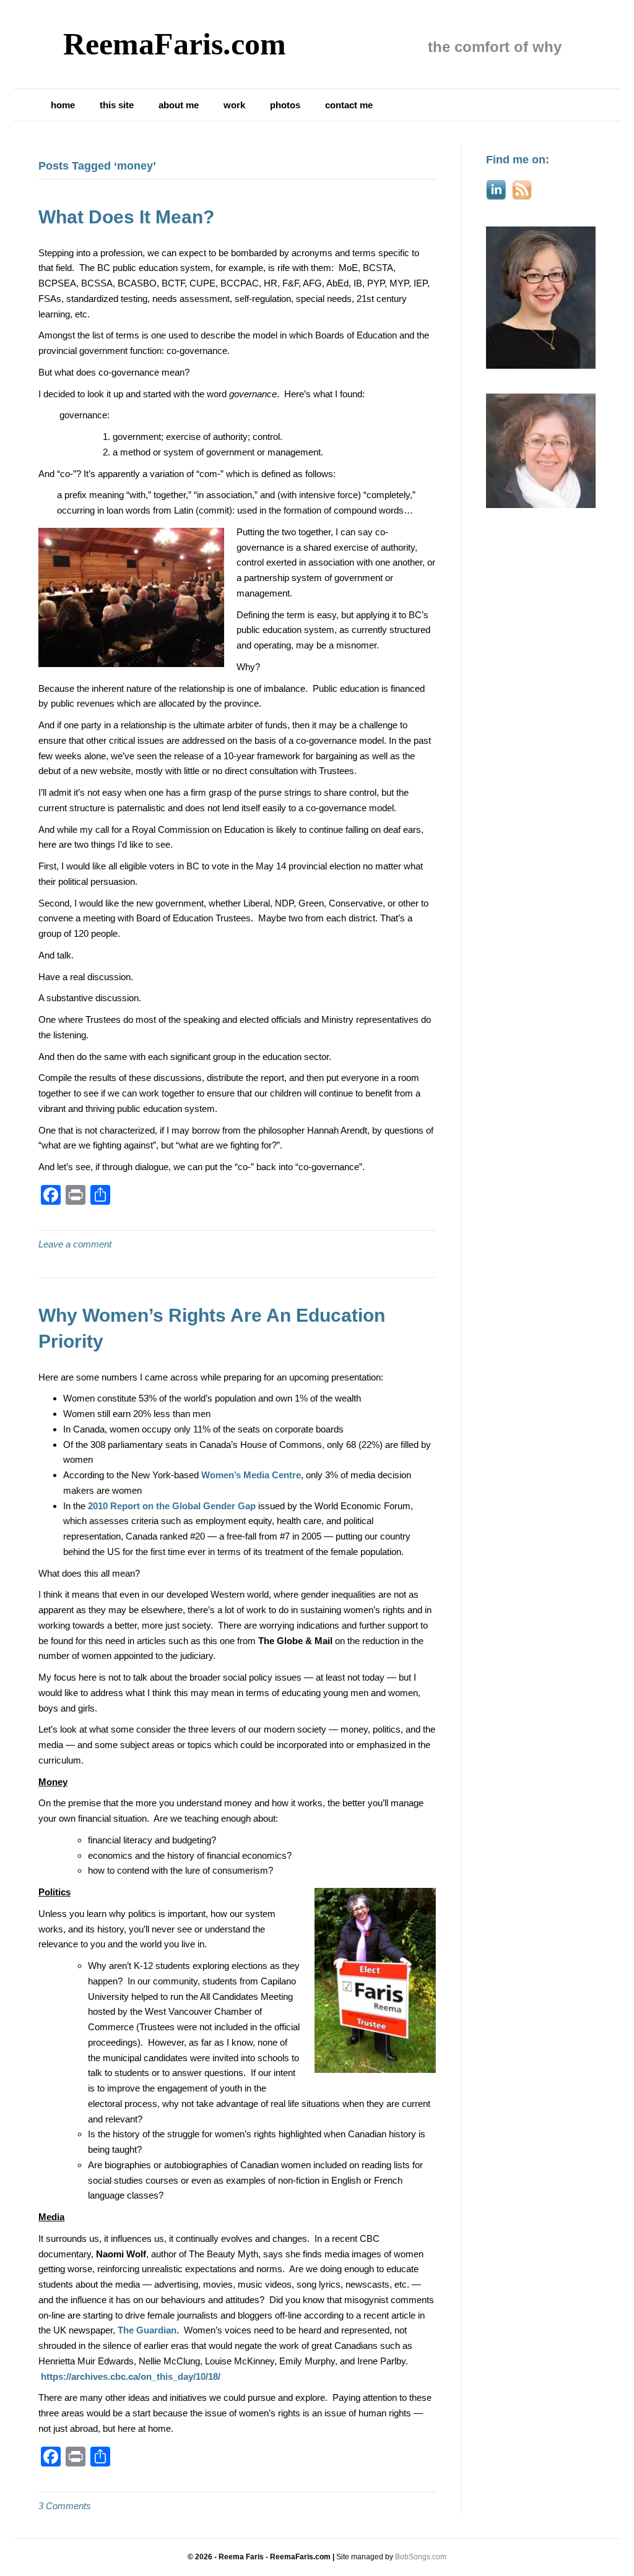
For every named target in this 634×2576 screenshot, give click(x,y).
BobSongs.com (421, 2557)
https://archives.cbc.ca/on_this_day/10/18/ (131, 2376)
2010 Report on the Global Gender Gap (172, 1506)
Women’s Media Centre (251, 1475)
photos (285, 105)
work (234, 105)
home (63, 105)
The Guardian (147, 2330)
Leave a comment (75, 1244)
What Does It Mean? (126, 217)
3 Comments (65, 2506)
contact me (349, 105)
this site (117, 105)
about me (179, 105)
